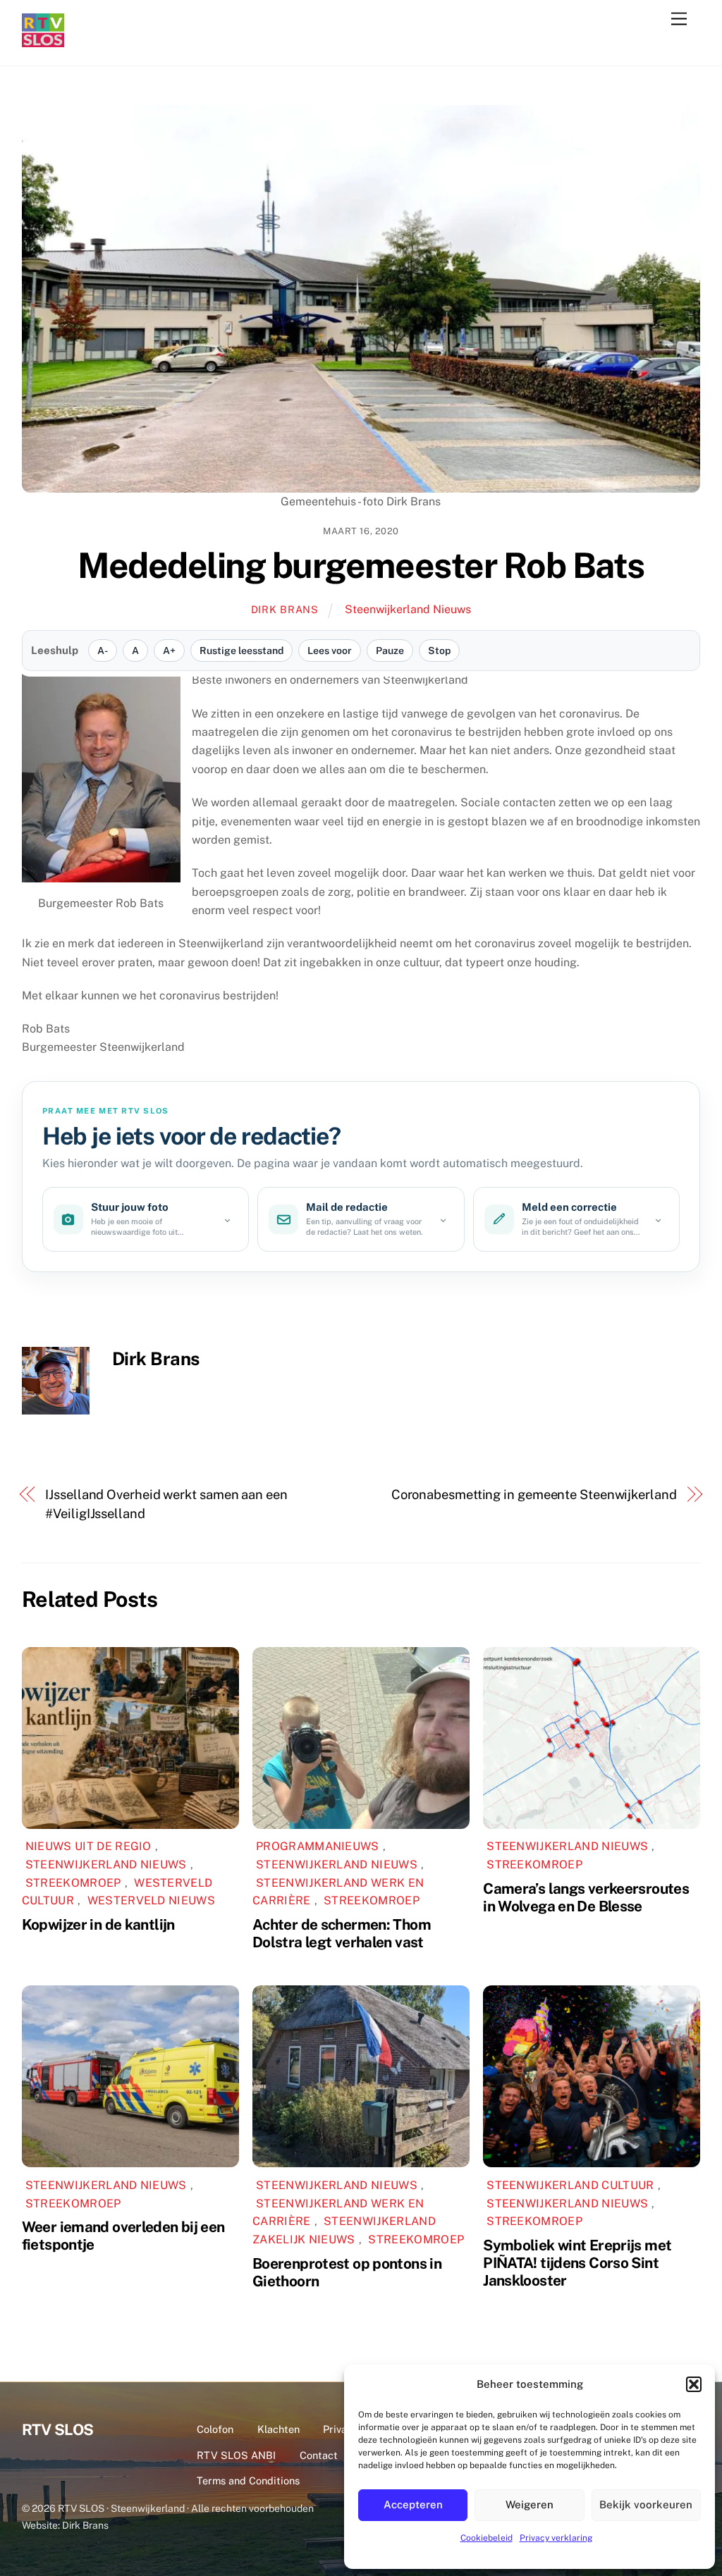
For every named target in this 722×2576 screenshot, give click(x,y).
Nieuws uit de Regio (88, 1846)
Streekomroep (73, 1883)
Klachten (279, 2429)
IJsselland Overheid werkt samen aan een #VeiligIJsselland (166, 1504)
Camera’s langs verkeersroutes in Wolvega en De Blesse (586, 1897)
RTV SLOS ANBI (236, 2455)
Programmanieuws (318, 1846)
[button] (694, 2384)
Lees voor (330, 651)
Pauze (390, 651)
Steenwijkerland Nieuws (408, 609)
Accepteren (413, 2504)
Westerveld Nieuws (151, 1900)
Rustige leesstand (241, 651)
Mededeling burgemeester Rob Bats (361, 565)
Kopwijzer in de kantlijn (98, 1924)
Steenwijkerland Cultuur (570, 2185)
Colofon (215, 2429)
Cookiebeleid (487, 2538)
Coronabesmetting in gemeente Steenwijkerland (534, 1495)
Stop (439, 651)
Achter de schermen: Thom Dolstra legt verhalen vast (342, 1933)
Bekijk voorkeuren (646, 2504)
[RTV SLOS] (43, 41)
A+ (169, 651)
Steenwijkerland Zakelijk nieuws (344, 2230)
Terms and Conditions (248, 2481)
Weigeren (530, 2504)
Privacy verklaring (556, 2538)
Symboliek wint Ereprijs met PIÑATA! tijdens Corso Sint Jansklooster (577, 2263)
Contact (319, 2455)
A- (103, 651)
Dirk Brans (285, 609)
